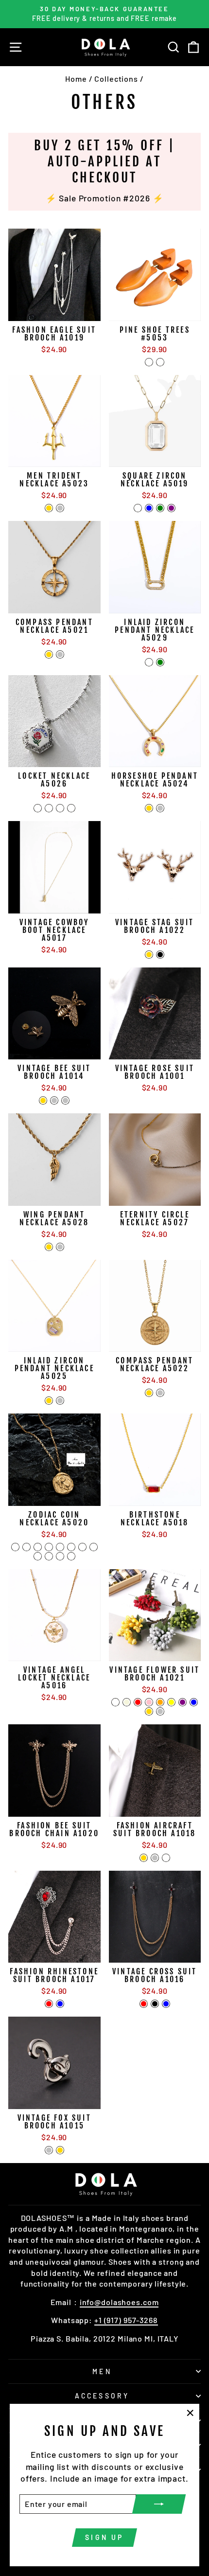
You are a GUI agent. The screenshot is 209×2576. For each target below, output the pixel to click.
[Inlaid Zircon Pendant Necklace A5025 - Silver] (60, 1401)
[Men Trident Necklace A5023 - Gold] (49, 508)
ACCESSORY (102, 2396)
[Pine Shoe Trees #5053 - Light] (149, 362)
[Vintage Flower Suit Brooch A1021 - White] (115, 1702)
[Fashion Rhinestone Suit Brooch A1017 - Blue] (60, 2004)
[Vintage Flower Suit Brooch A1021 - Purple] (183, 1702)
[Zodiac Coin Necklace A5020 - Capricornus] (49, 1556)
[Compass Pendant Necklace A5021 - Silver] (60, 654)
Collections (116, 79)
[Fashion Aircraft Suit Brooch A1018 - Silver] (155, 1858)
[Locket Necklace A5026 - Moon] (71, 808)
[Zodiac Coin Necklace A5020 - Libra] (82, 1547)
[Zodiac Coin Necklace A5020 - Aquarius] (60, 1556)
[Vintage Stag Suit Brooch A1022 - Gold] (149, 955)
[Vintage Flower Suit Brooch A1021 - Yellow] (171, 1702)
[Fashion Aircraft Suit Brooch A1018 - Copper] (166, 1858)
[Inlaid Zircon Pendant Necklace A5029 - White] (149, 662)
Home (76, 79)
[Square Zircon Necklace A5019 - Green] (160, 508)
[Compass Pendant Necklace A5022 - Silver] (160, 1393)
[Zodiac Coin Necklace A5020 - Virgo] (71, 1547)
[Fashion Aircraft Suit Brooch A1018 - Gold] (144, 1858)
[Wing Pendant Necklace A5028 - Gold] (49, 1247)
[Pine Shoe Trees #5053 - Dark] (160, 362)
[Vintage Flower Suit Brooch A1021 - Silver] (160, 1711)
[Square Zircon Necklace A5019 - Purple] (171, 508)
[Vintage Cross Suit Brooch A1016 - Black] (155, 2004)
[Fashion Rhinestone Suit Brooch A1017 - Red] (49, 2004)
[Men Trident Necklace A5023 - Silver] (60, 508)
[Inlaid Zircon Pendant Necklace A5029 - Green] (160, 662)
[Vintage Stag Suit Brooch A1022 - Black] (160, 955)
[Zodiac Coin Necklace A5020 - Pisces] (71, 1556)
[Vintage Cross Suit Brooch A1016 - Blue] (166, 2004)
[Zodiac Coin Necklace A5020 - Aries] (15, 1547)
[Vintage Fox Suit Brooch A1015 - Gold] (60, 2150)
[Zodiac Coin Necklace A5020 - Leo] (60, 1547)
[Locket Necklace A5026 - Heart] (60, 808)
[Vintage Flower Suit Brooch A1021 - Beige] (127, 1702)
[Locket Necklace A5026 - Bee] (49, 808)
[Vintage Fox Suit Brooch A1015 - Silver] (49, 2150)
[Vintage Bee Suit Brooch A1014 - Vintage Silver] (65, 1100)
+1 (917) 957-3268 (126, 2320)
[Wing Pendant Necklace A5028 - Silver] (60, 1247)
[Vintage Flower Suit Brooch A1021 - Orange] (160, 1702)
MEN (102, 2371)
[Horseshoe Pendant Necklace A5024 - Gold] (149, 808)
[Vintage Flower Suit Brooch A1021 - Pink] (149, 1702)
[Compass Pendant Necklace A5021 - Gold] (49, 654)
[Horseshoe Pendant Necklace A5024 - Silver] (160, 808)
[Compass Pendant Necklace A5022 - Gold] (149, 1393)
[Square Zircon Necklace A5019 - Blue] (149, 508)
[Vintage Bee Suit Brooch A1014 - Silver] (54, 1100)
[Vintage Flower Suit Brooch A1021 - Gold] (149, 1711)
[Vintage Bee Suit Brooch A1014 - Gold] (43, 1100)
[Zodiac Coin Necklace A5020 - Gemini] (38, 1547)
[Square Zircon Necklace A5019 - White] (138, 508)
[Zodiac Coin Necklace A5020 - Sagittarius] (38, 1556)
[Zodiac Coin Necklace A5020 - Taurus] (26, 1547)
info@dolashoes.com (119, 2302)
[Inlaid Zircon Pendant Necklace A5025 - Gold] (49, 1401)
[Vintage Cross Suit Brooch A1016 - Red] (144, 2004)
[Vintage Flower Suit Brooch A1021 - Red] (138, 1702)
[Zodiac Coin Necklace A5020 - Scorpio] (94, 1547)
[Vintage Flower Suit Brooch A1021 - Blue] (194, 1702)
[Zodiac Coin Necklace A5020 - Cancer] (49, 1547)
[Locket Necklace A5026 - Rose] (38, 808)
